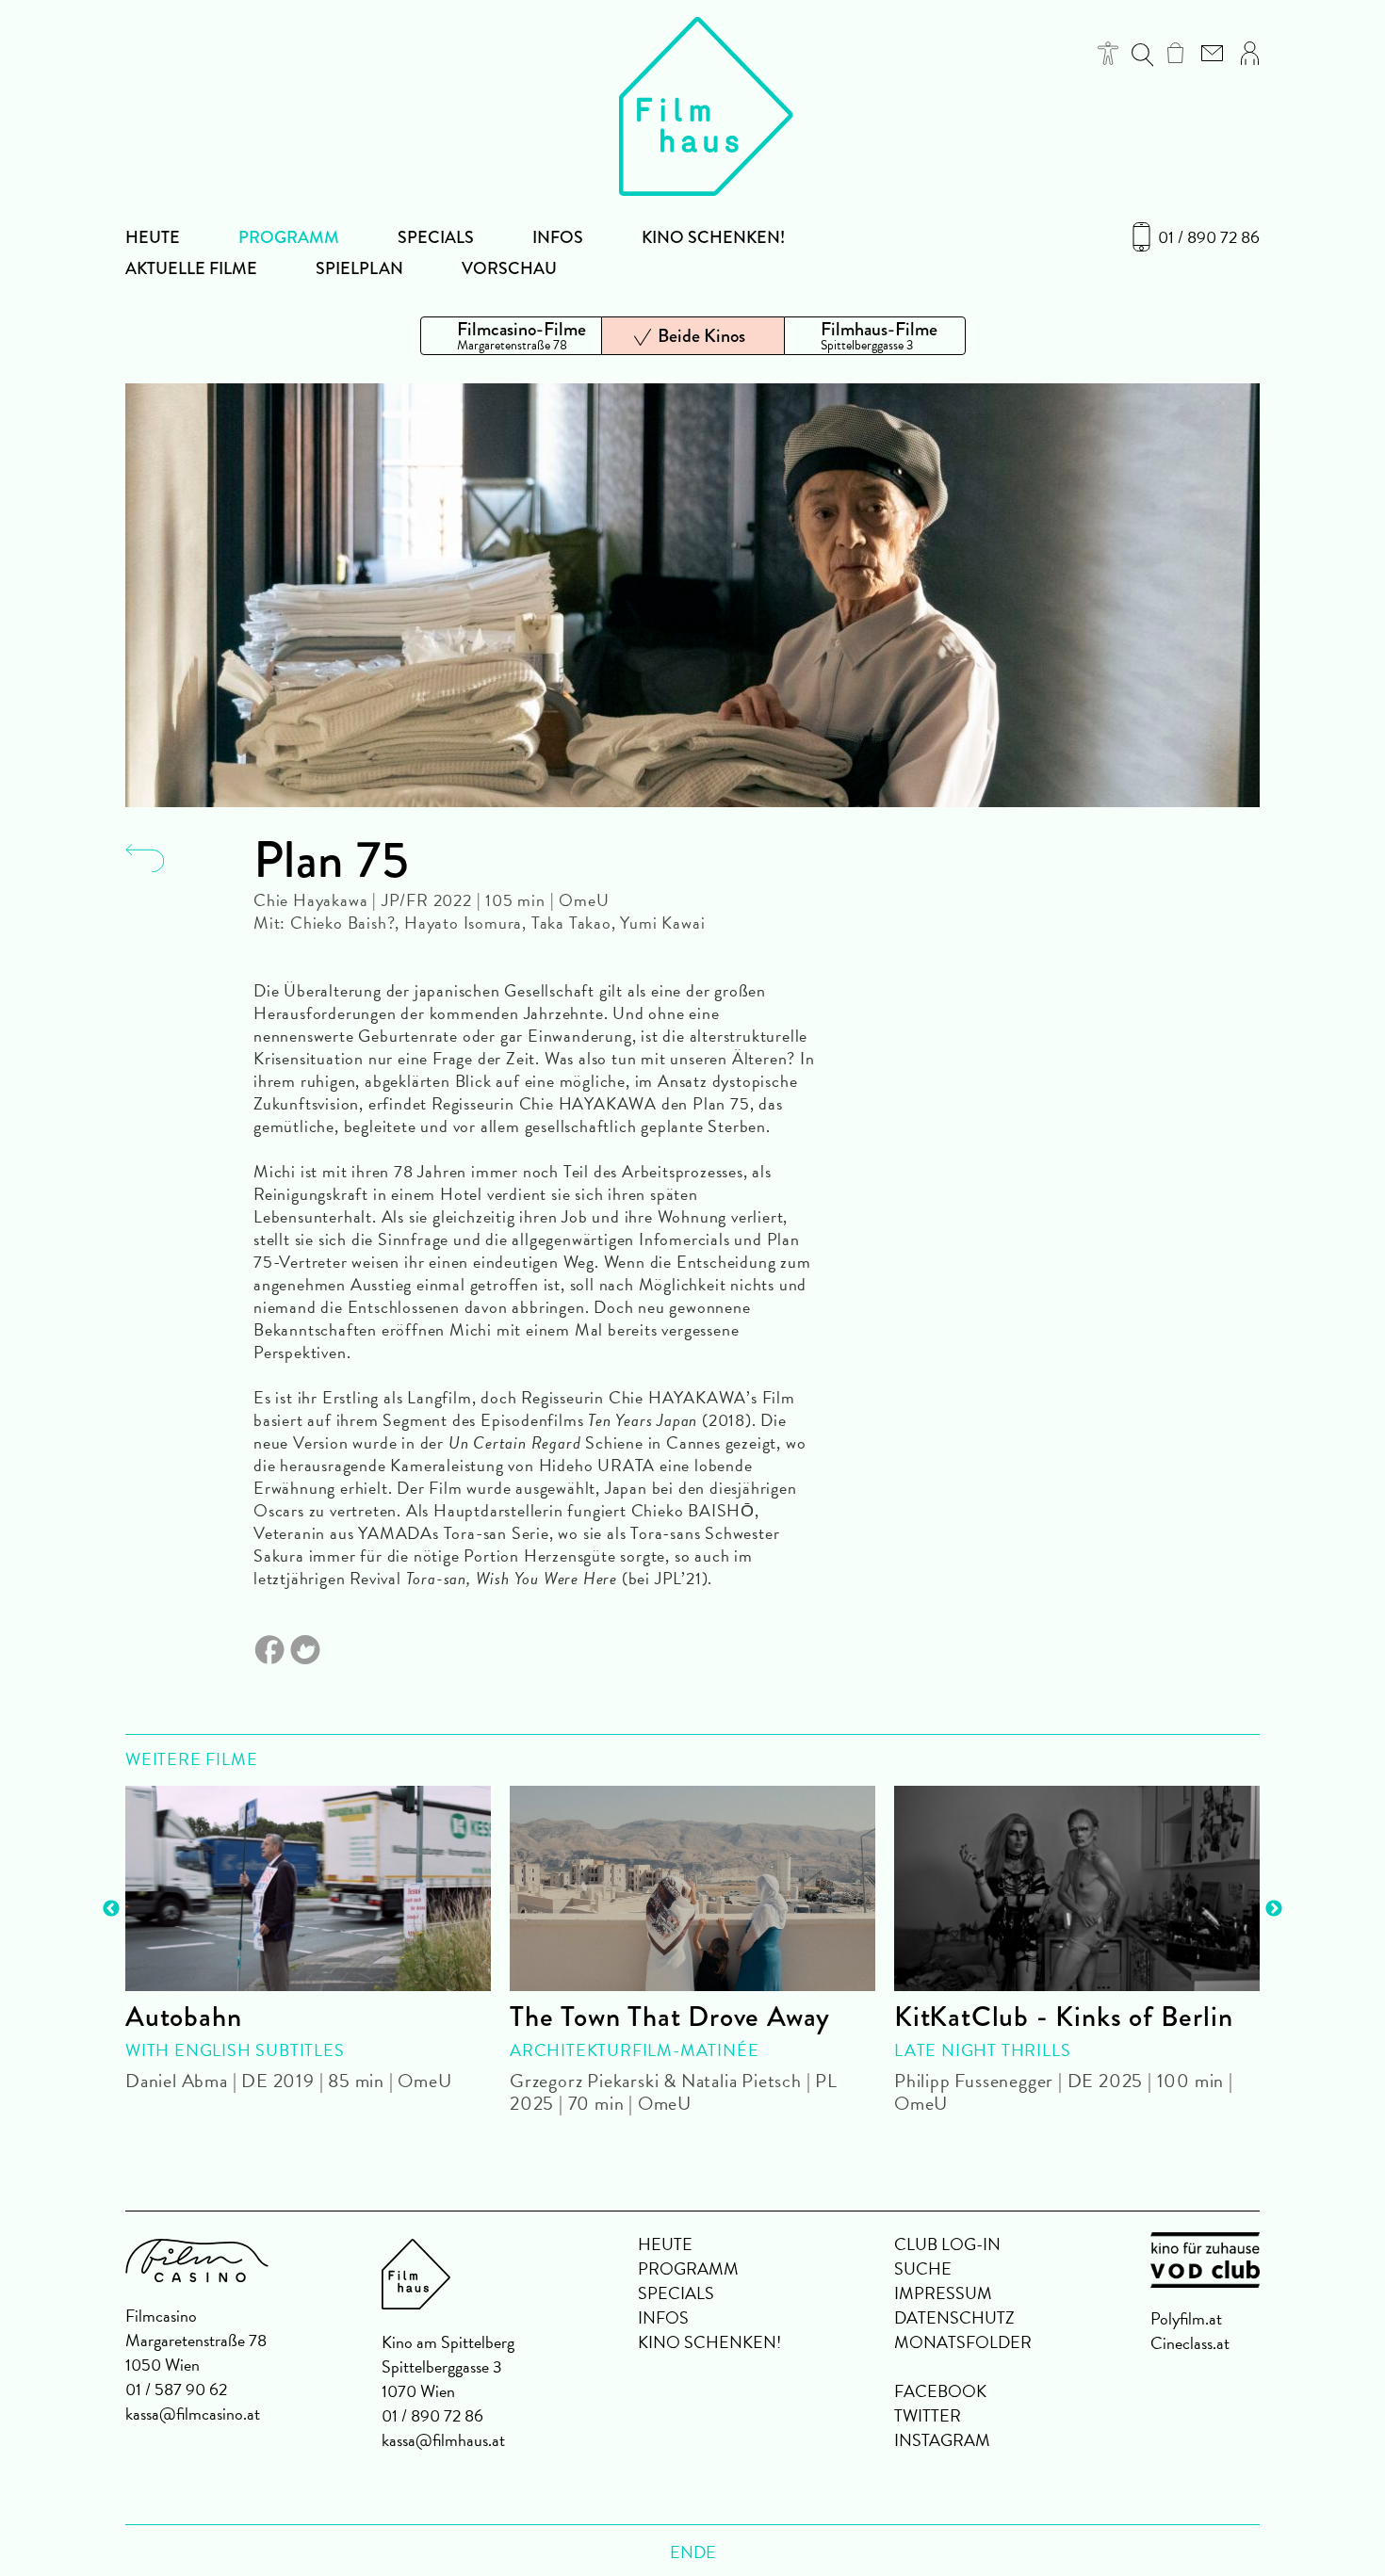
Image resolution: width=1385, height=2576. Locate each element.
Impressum (943, 2293)
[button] (1108, 53)
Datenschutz (954, 2317)
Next (1274, 1909)
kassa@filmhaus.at (443, 2440)
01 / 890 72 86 (1209, 237)
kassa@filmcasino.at (193, 2414)
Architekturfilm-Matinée (634, 2050)
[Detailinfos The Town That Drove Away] (692, 1888)
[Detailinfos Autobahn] (308, 1888)
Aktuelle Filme (191, 268)
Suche (923, 2268)
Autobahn (183, 2017)
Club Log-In (947, 2244)
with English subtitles (235, 2050)
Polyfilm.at (1186, 2318)
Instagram (942, 2440)
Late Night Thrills (982, 2050)
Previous (111, 1909)
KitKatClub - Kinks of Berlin (1063, 2017)
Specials (436, 237)
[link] (1175, 53)
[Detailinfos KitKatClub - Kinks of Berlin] (1077, 1888)
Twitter (928, 2415)
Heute (153, 237)
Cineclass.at (1190, 2343)
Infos (558, 237)
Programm (289, 237)
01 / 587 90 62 (176, 2389)
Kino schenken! (713, 237)
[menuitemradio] (511, 336)
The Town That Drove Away (670, 2017)
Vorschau (509, 268)
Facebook (940, 2391)
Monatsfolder (963, 2342)
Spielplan (359, 268)
